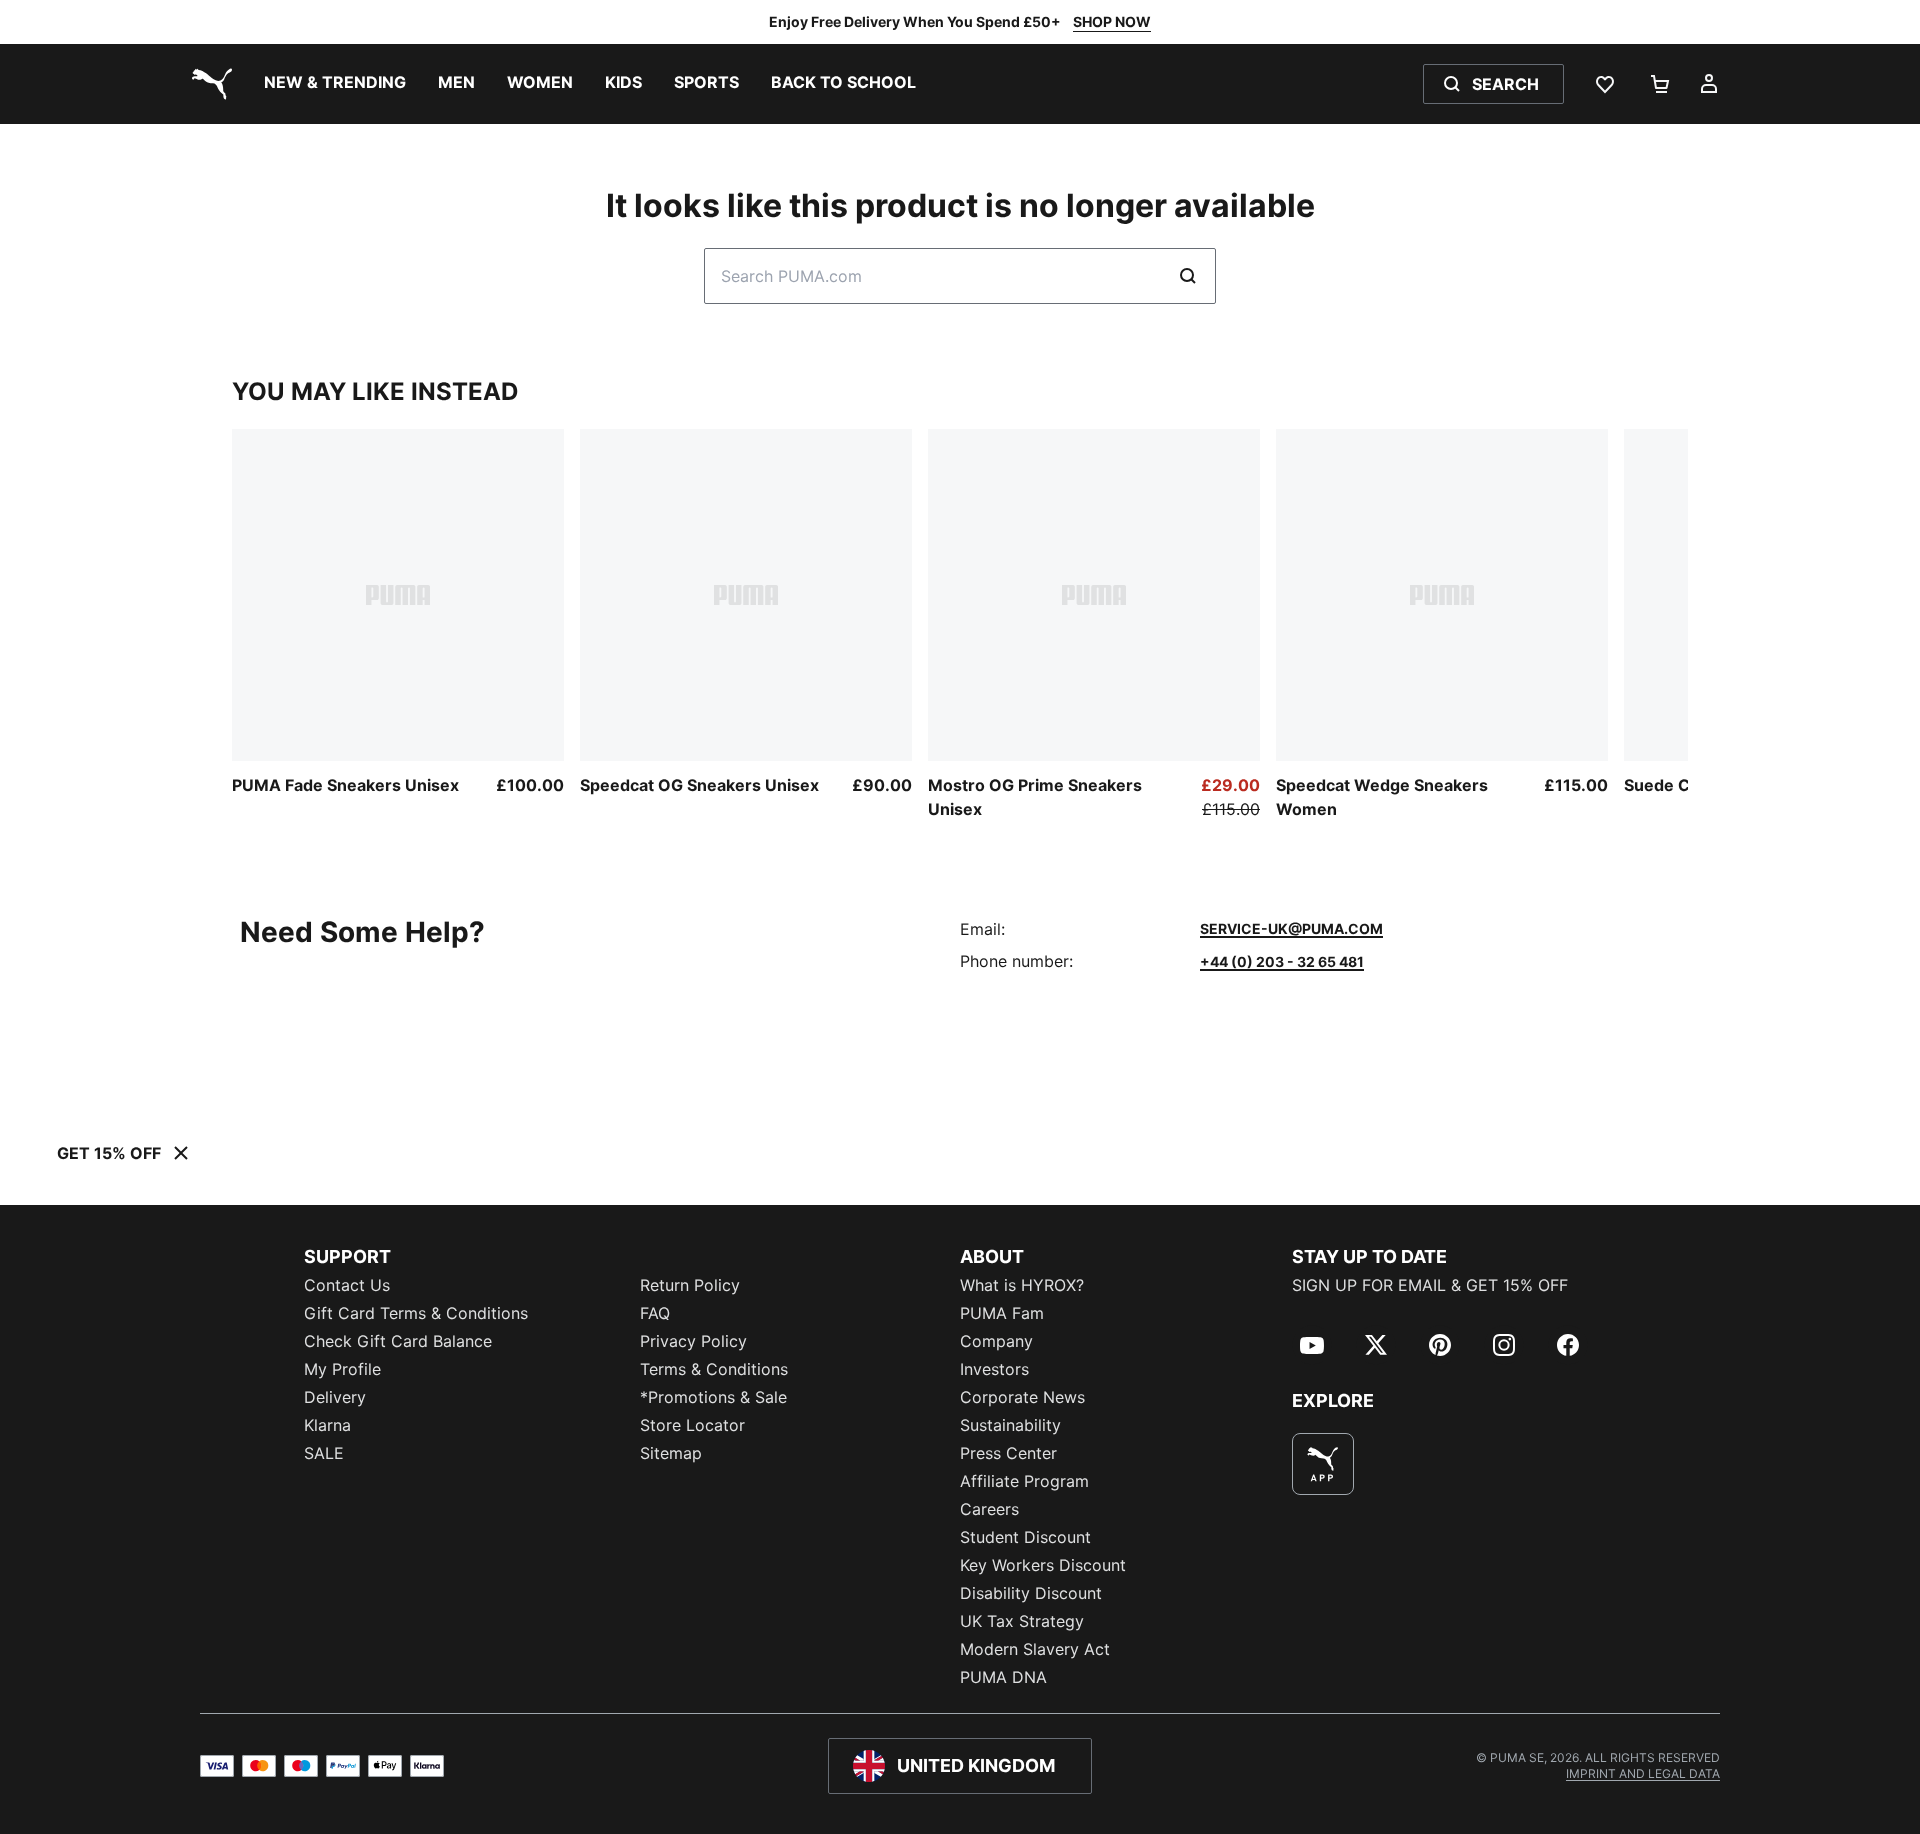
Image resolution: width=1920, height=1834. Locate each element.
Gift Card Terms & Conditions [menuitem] (416, 1313)
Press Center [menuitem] (1008, 1453)
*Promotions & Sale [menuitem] (713, 1397)
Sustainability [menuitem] (1010, 1425)
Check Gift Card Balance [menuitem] (398, 1341)
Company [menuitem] (996, 1341)
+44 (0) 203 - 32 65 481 (1282, 961)
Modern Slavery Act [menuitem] (1035, 1649)
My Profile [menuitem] (342, 1369)
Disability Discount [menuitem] (1031, 1593)
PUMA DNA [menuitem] (1003, 1677)
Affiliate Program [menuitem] (1024, 1481)
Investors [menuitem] (994, 1369)
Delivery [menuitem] (335, 1397)
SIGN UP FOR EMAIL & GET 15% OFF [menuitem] (1430, 1285)
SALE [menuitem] (324, 1453)
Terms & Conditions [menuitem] (714, 1369)
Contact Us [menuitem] (347, 1285)
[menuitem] (335, 84)
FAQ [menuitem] (655, 1313)
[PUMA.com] (208, 84)
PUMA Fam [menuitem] (1002, 1313)
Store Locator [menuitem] (692, 1425)
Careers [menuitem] (989, 1509)
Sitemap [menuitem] (671, 1453)
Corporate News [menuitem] (1022, 1397)
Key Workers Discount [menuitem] (1043, 1565)
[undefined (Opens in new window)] (1323, 1464)
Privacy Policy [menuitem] (693, 1341)
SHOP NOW (1112, 21)
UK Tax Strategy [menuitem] (1022, 1621)
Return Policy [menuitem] (690, 1285)
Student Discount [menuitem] (1025, 1537)
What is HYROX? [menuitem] (1022, 1285)
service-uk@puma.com (1291, 928)
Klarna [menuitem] (327, 1425)
